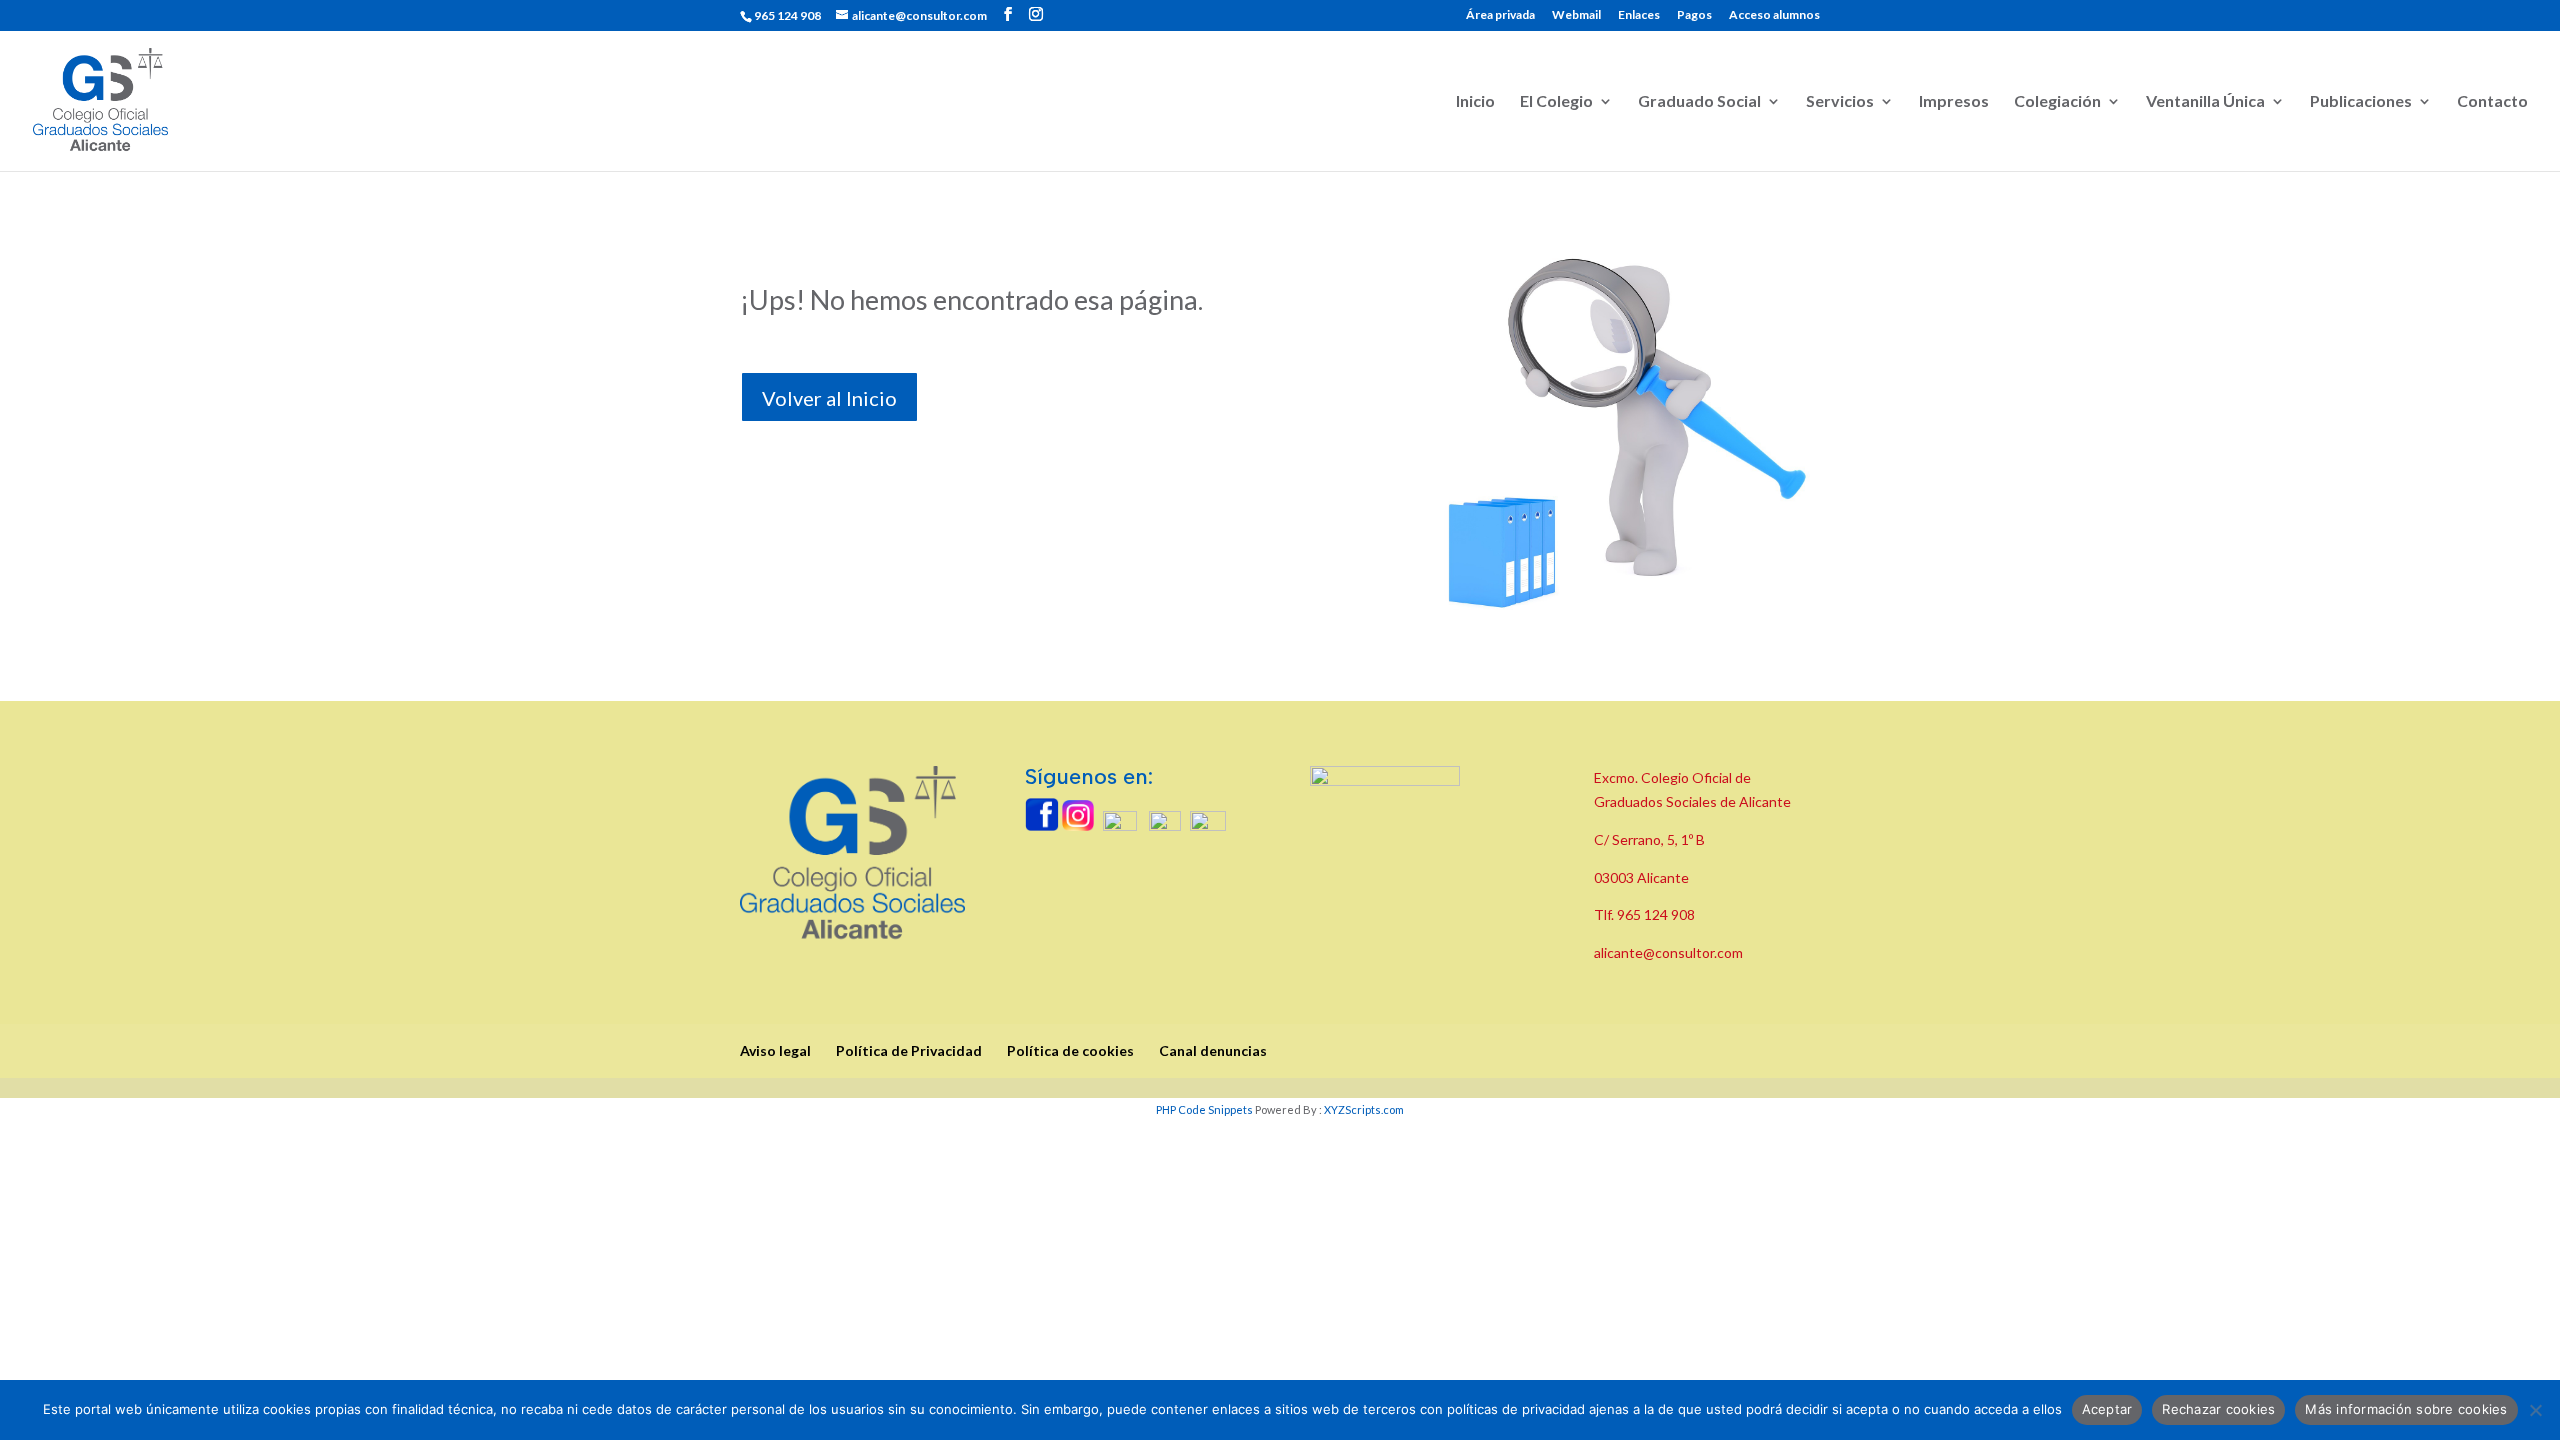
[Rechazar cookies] (2535, 1410)
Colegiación (2057, 102)
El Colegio (1556, 102)
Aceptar (2107, 1409)
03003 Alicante (1641, 877)
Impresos (1954, 102)
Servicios (1840, 102)
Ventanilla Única (2205, 102)
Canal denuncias (1213, 1050)
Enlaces (1639, 15)
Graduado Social (1699, 102)
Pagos (1694, 15)
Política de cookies (1070, 1050)
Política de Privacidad (909, 1050)
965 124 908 (1656, 914)
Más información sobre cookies (2406, 1409)
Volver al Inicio (829, 398)
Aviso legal (775, 1050)
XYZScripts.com (1364, 1109)
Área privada (1500, 15)
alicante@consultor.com (1668, 952)
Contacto (2492, 102)
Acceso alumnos (1774, 15)
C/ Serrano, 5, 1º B (1651, 839)
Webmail (1576, 15)
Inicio (1475, 102)
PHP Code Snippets (1204, 1109)
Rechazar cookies (2218, 1409)
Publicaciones (2361, 102)
